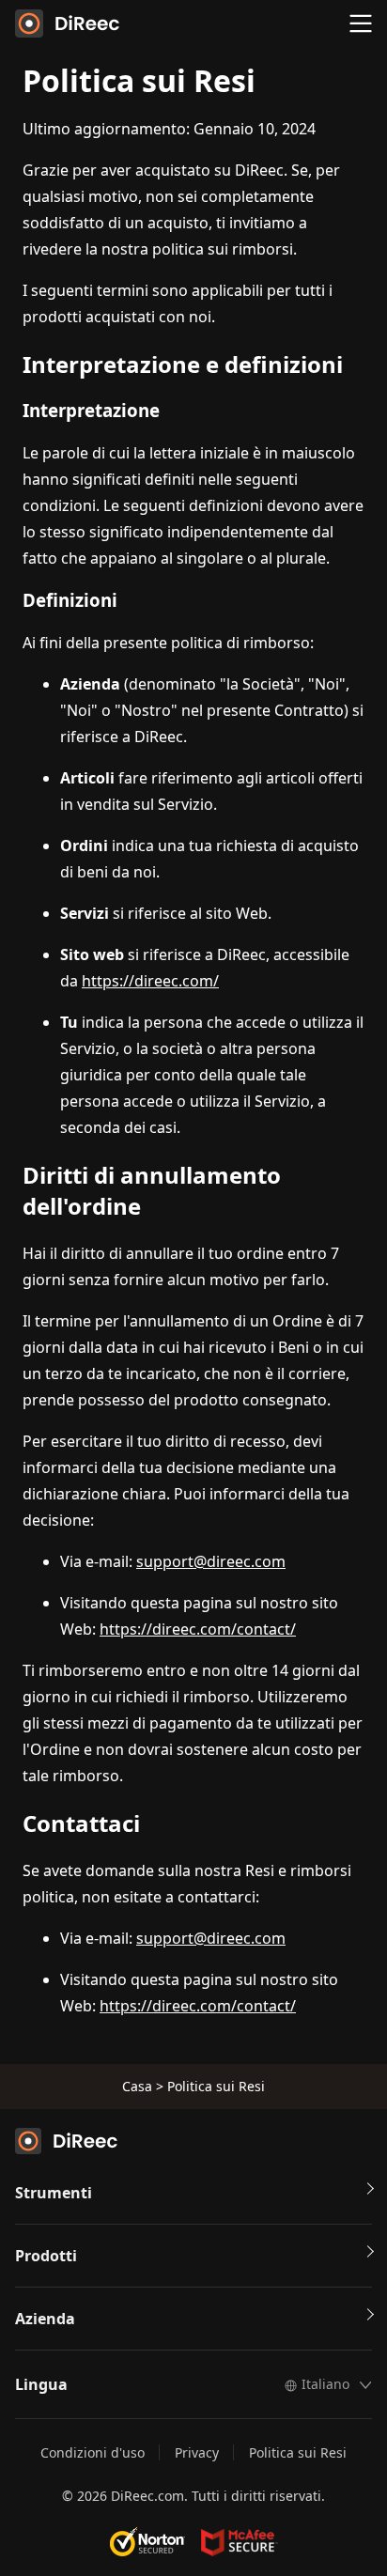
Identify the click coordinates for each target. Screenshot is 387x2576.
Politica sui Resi (298, 2452)
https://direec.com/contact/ (198, 1629)
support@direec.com (211, 1561)
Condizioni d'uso (93, 2452)
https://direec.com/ (150, 981)
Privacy (197, 2452)
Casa (137, 2086)
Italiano (325, 2384)
